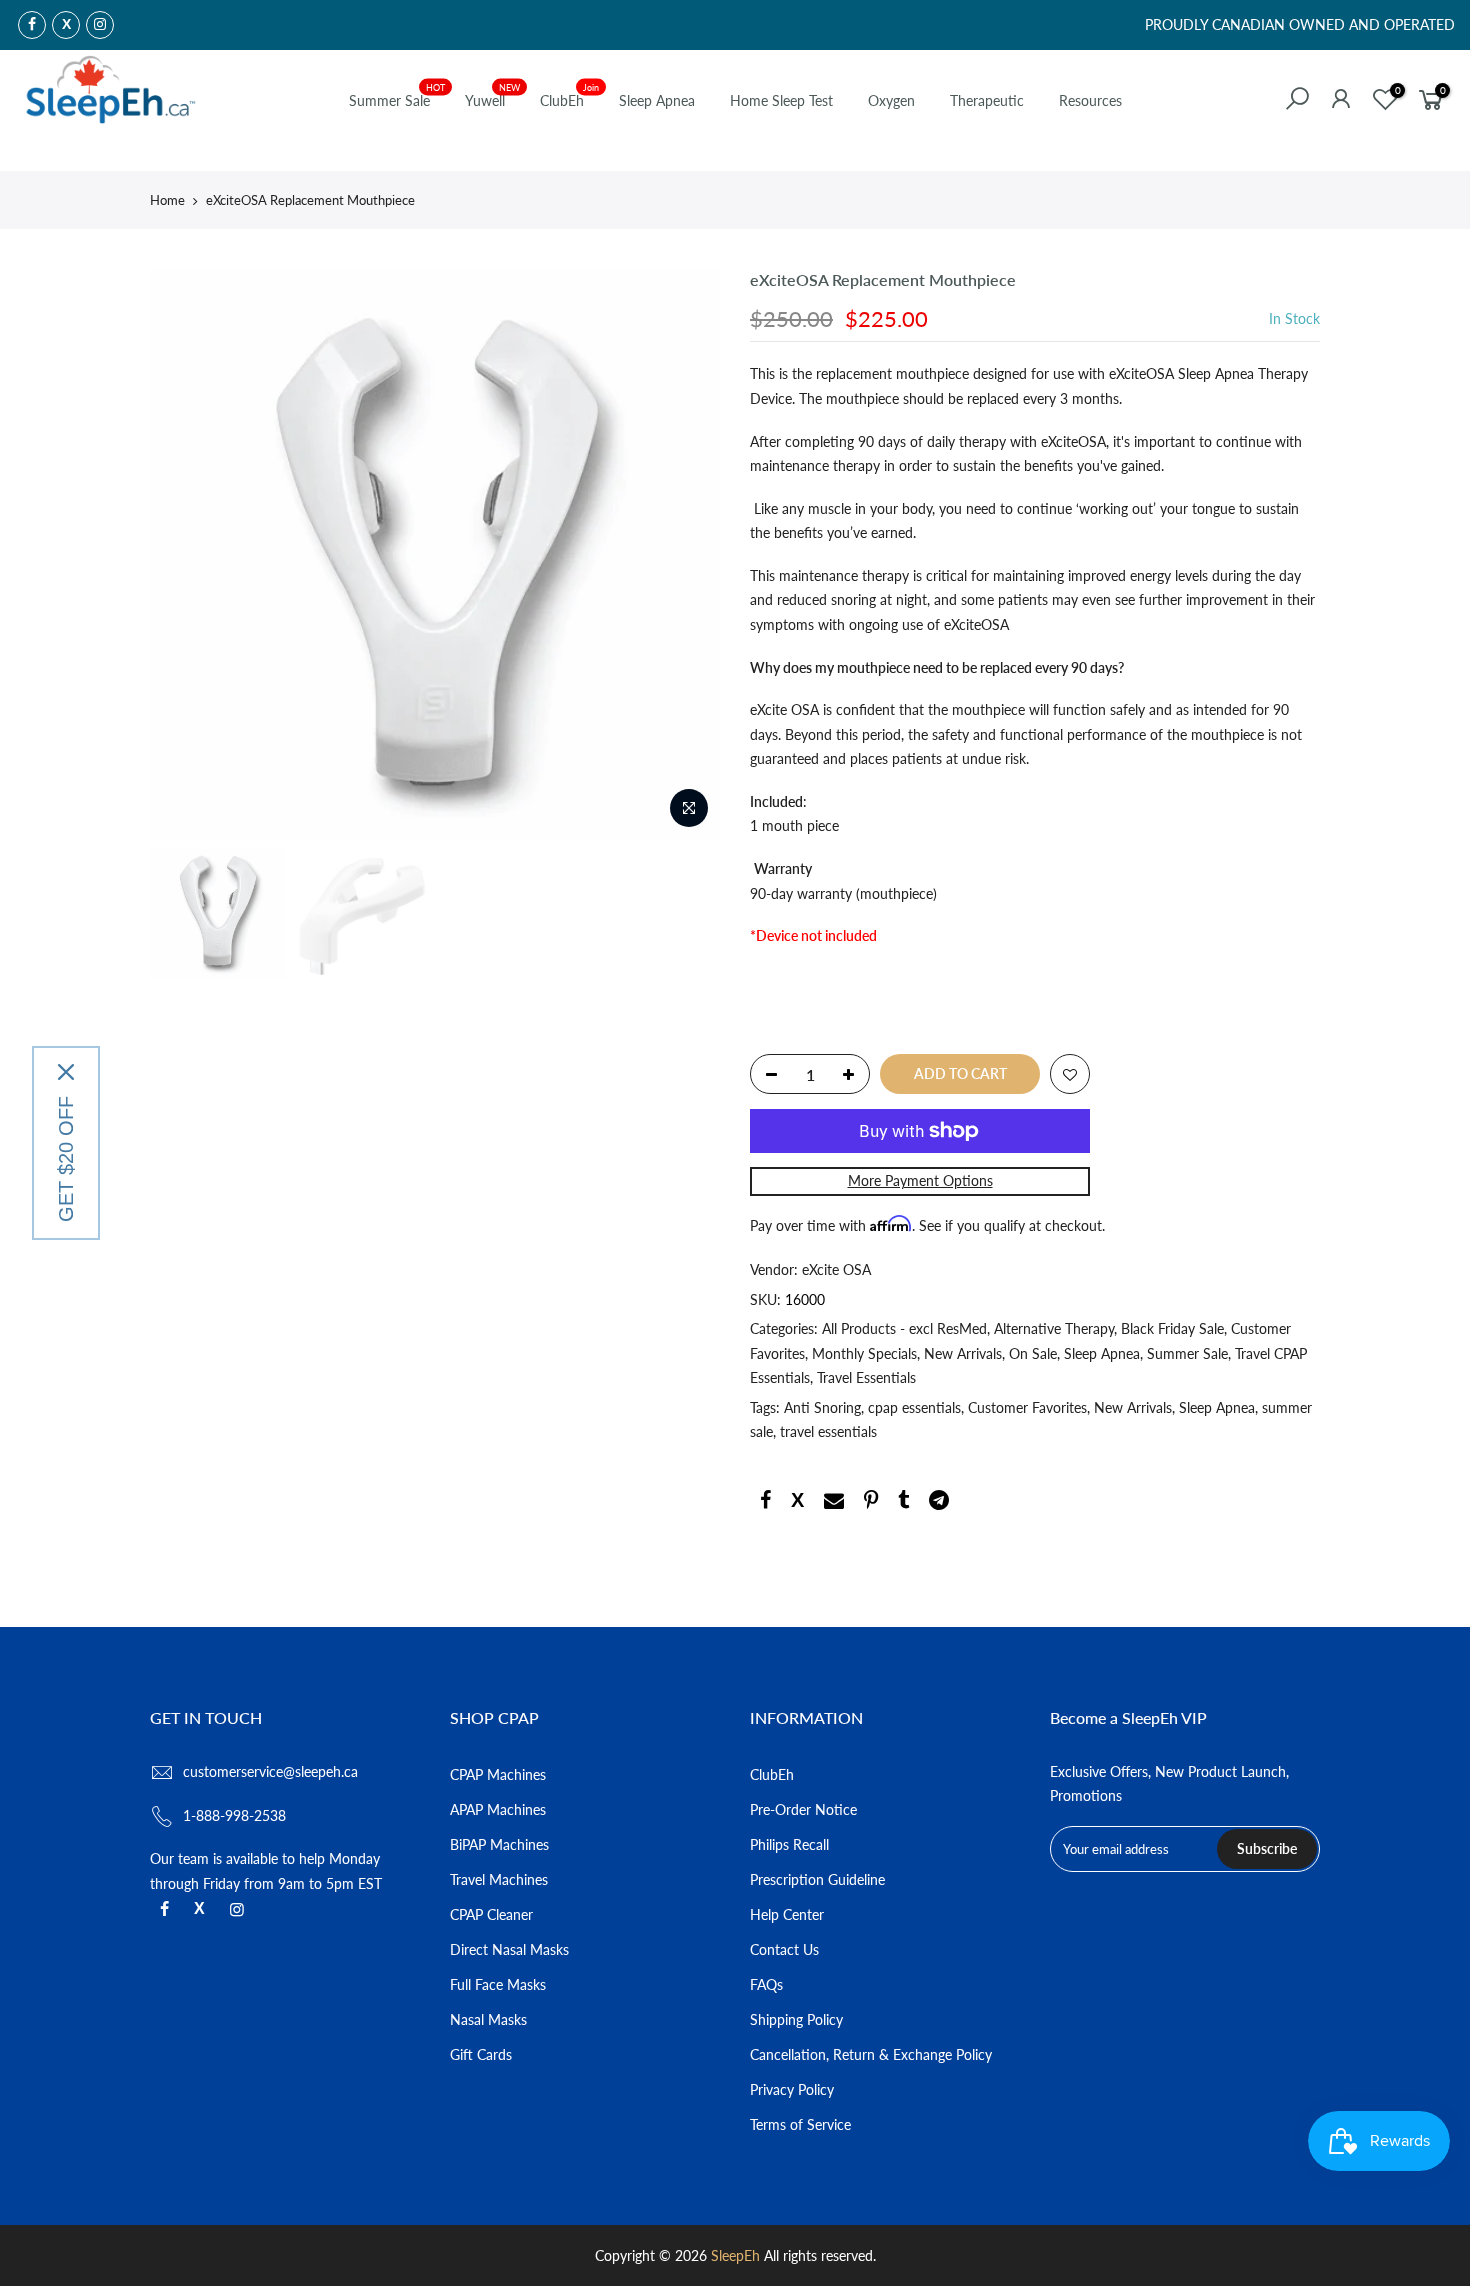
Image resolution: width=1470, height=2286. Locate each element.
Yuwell (493, 96)
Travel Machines (499, 1879)
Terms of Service (800, 2124)
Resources (1090, 100)
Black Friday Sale (1172, 1329)
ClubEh (570, 96)
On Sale (1033, 1353)
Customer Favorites (1027, 1407)
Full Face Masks (498, 1984)
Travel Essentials (866, 1378)
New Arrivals (963, 1353)
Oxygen (891, 100)
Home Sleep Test (781, 100)
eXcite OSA (836, 1270)
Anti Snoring (822, 1407)
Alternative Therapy (1054, 1329)
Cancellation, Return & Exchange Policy (871, 2054)
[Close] (66, 1072)
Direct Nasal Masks (509, 1949)
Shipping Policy (796, 2019)
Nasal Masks (488, 2019)
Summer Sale (397, 96)
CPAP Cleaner (491, 1914)
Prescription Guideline (817, 1879)
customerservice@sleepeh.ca (270, 1771)
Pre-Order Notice (803, 1809)
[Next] (685, 554)
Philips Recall (789, 1844)
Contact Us (784, 1949)
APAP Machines (498, 1809)
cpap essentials (914, 1407)
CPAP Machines (498, 1774)
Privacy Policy (792, 2089)
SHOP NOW (898, 28)
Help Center (787, 1914)
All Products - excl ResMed (904, 1329)
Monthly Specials (864, 1353)
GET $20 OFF (66, 1159)
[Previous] (185, 554)
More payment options (920, 1180)
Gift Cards (481, 2054)
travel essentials (828, 1432)
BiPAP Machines (499, 1844)
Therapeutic (987, 100)
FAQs (766, 1984)
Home (167, 200)
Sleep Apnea (657, 100)
